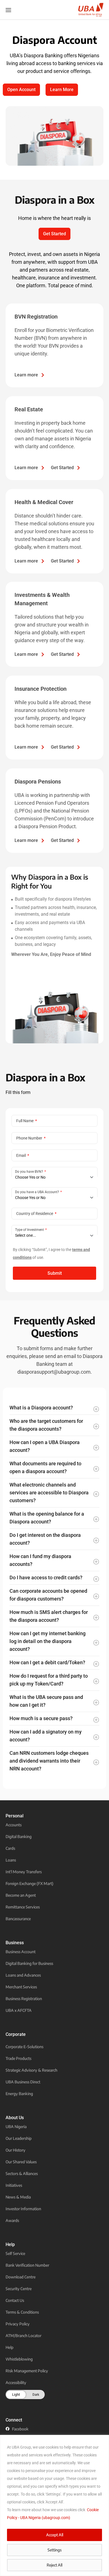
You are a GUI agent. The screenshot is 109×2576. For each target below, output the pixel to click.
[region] (54, 2505)
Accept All (55, 2535)
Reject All (54, 2565)
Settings (54, 2550)
